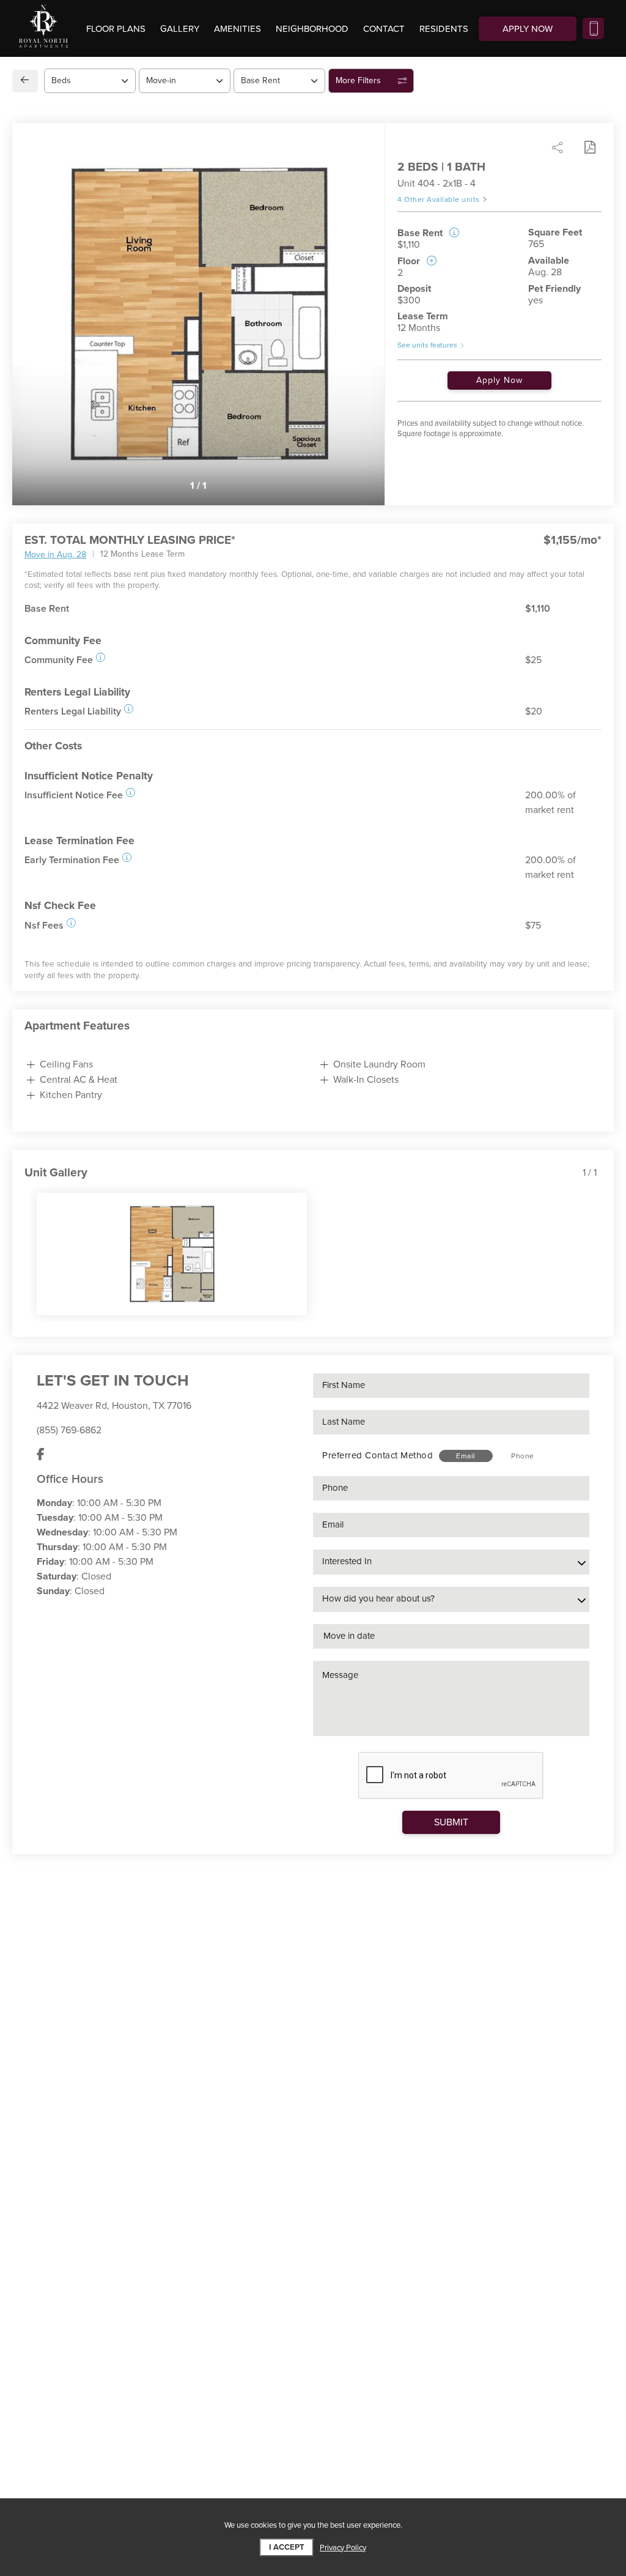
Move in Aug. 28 (55, 555)
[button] (101, 657)
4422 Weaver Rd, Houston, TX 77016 (114, 1406)
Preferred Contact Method (377, 1455)
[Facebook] (41, 1455)
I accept (287, 2547)
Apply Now (499, 380)
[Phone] (593, 28)
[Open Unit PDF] (589, 147)
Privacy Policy (343, 2548)
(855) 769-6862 (69, 1430)
